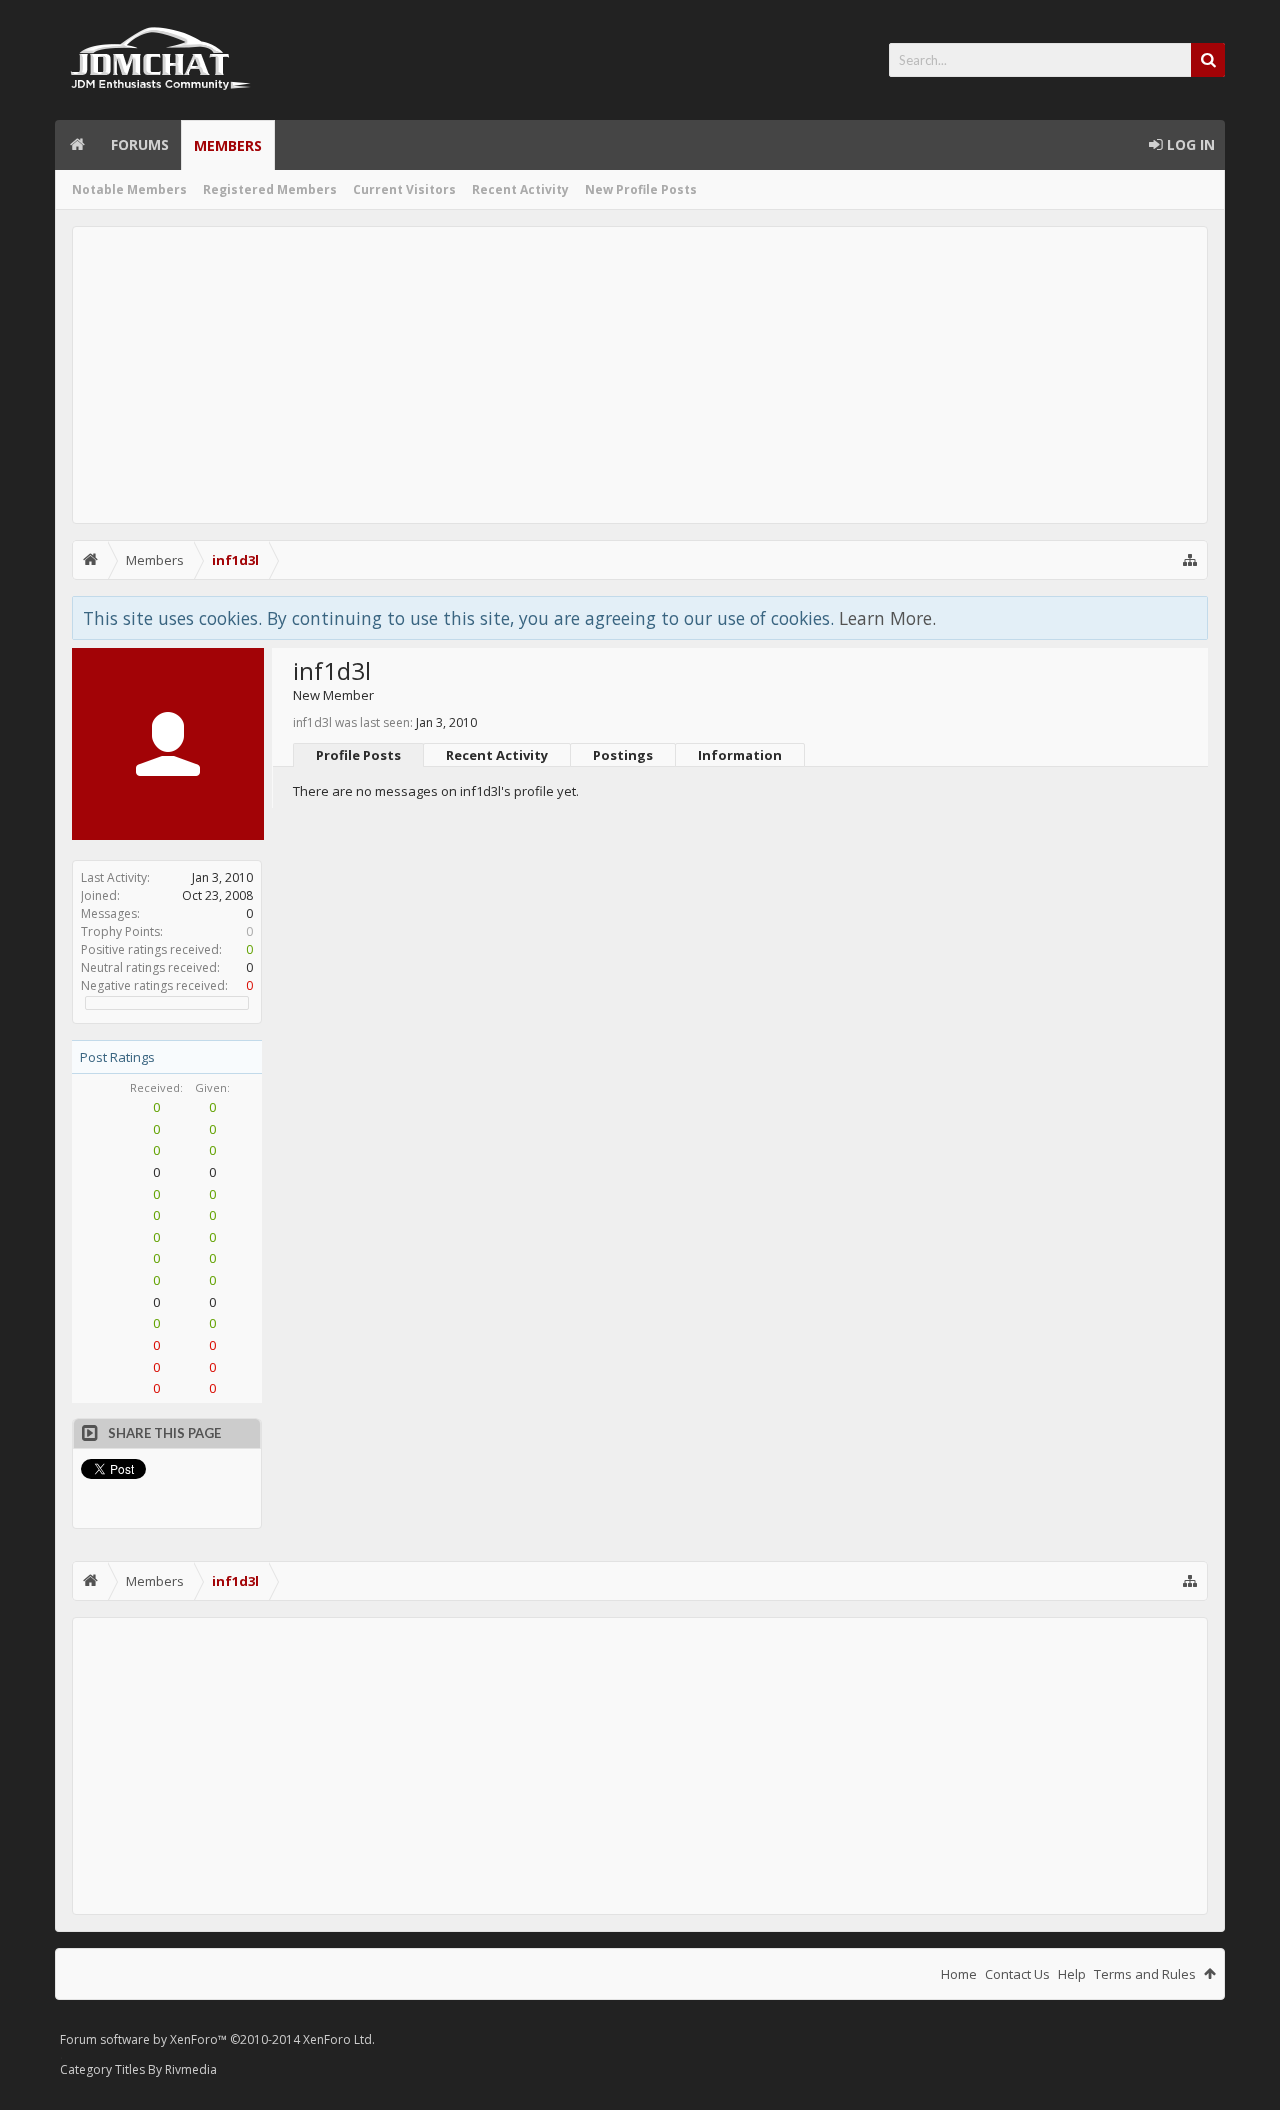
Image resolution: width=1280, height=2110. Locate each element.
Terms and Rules (1145, 1974)
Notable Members (129, 189)
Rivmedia (191, 2069)
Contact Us (1017, 1974)
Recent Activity (520, 189)
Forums (140, 144)
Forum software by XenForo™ (217, 2039)
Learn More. (887, 618)
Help (1072, 1974)
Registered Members (270, 189)
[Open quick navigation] (1190, 560)
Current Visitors (404, 189)
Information (740, 755)
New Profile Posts (641, 189)
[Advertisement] (640, 375)
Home (77, 145)
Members (228, 145)
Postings (623, 755)
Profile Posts (358, 755)
